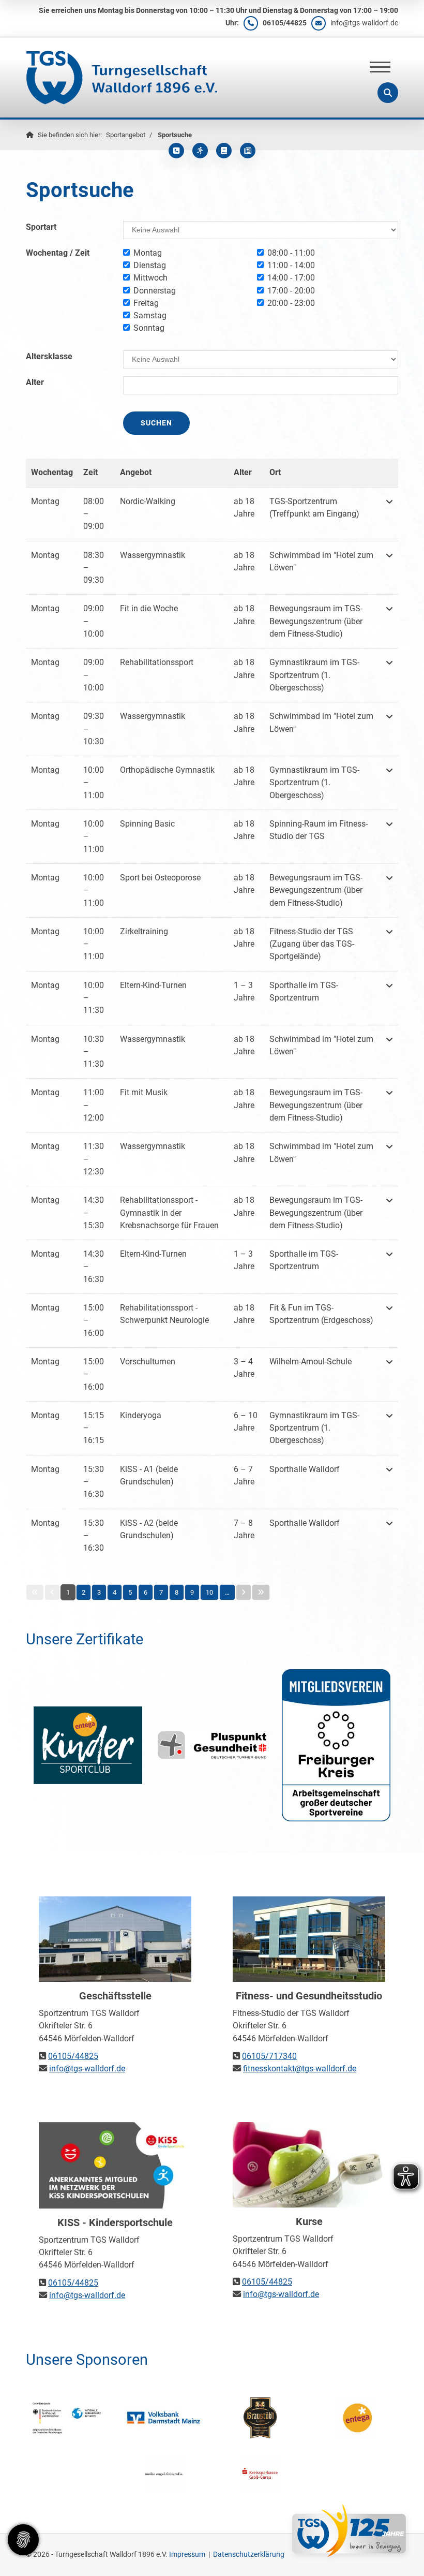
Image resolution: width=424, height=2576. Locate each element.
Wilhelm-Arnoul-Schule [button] (311, 1361)
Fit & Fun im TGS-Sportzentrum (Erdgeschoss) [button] (321, 1314)
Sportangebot (126, 135)
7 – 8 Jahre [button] (244, 1529)
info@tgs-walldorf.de (364, 23)
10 (209, 1592)
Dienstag (150, 265)
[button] (389, 514)
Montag (148, 253)
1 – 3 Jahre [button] (244, 991)
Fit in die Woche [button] (149, 608)
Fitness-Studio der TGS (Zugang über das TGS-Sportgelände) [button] (312, 944)
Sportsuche (175, 135)
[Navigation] (380, 67)
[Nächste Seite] (244, 1592)
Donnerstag (155, 291)
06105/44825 (285, 23)
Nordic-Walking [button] (148, 501)
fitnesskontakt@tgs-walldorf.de (300, 2069)
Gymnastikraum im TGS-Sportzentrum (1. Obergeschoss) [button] (314, 675)
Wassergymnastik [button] (153, 555)
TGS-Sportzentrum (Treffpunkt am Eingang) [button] (314, 507)
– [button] (94, 514)
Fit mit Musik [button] (144, 1092)
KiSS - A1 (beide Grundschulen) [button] (149, 1475)
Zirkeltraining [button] (144, 931)
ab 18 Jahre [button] (244, 507)
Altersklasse (49, 356)
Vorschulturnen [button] (148, 1361)
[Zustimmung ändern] (23, 2540)
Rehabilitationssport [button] (157, 662)
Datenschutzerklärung (249, 2554)
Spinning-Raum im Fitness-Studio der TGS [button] (319, 830)
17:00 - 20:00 (291, 291)
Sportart (41, 227)
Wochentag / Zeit (58, 253)
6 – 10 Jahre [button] (246, 1422)
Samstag (150, 315)
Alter (35, 382)
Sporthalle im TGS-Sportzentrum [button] (304, 991)
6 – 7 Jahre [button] (244, 1475)
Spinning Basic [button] (147, 824)
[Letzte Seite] (261, 1592)
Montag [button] (45, 501)
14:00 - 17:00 (291, 278)
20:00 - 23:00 (291, 303)
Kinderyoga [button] (141, 1415)
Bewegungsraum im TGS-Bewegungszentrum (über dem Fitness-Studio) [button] (316, 621)
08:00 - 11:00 (291, 253)
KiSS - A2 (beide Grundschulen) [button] (149, 1529)
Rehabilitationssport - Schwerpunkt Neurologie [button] (164, 1314)
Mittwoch (150, 278)
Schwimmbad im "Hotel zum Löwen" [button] (321, 561)
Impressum (187, 2554)
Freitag (146, 303)
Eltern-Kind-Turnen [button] (153, 985)
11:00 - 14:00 (291, 265)
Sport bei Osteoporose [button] (160, 878)
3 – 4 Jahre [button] (244, 1368)
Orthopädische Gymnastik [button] (167, 770)
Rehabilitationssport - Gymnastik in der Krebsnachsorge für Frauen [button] (169, 1213)
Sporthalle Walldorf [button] (305, 1469)
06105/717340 (269, 2056)
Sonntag (149, 328)
